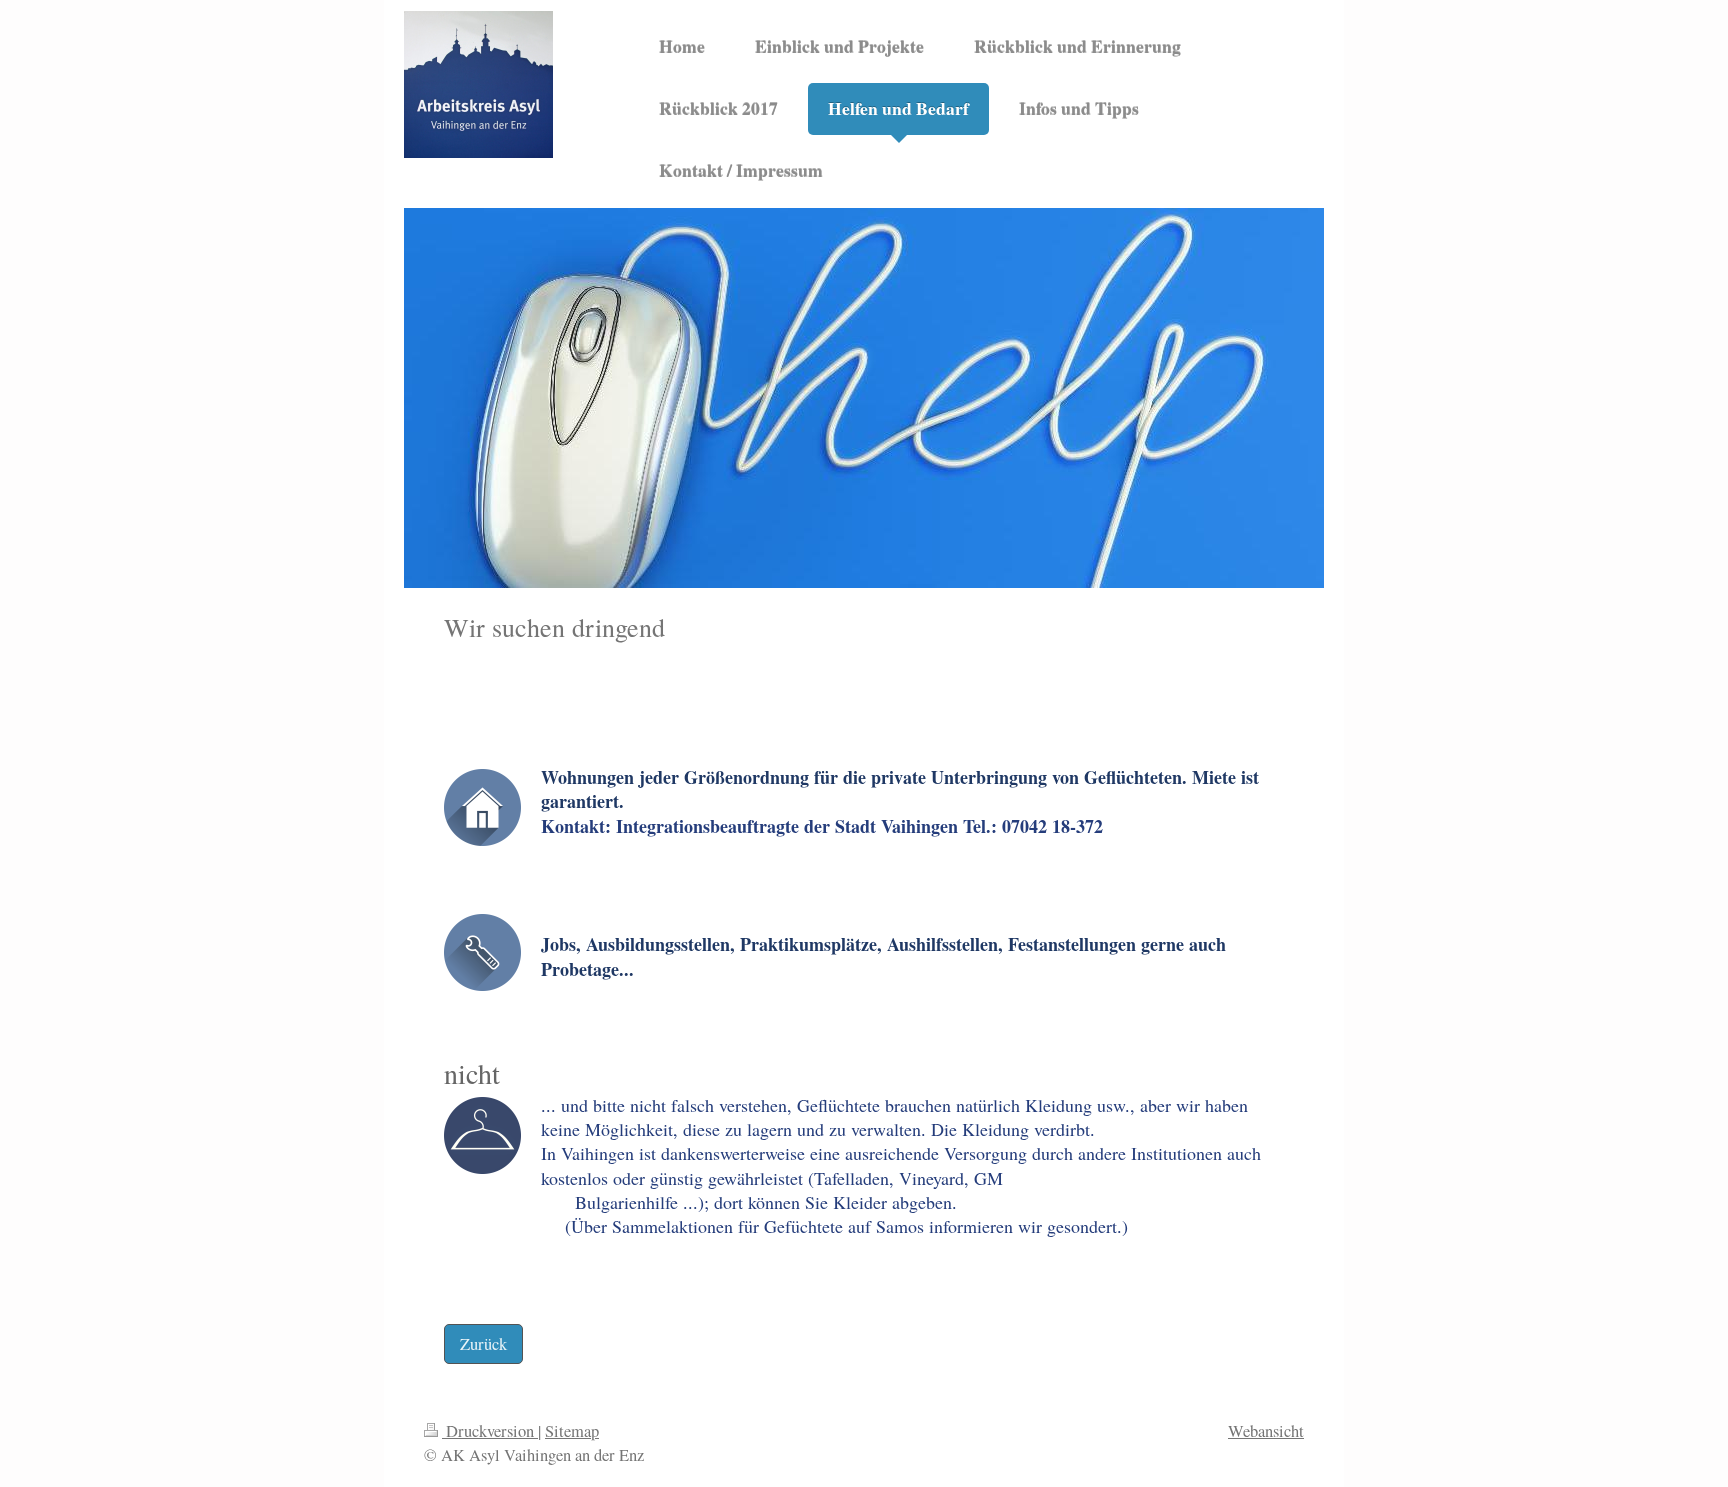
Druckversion (490, 1431)
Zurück (483, 1344)
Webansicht (1266, 1431)
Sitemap (572, 1431)
